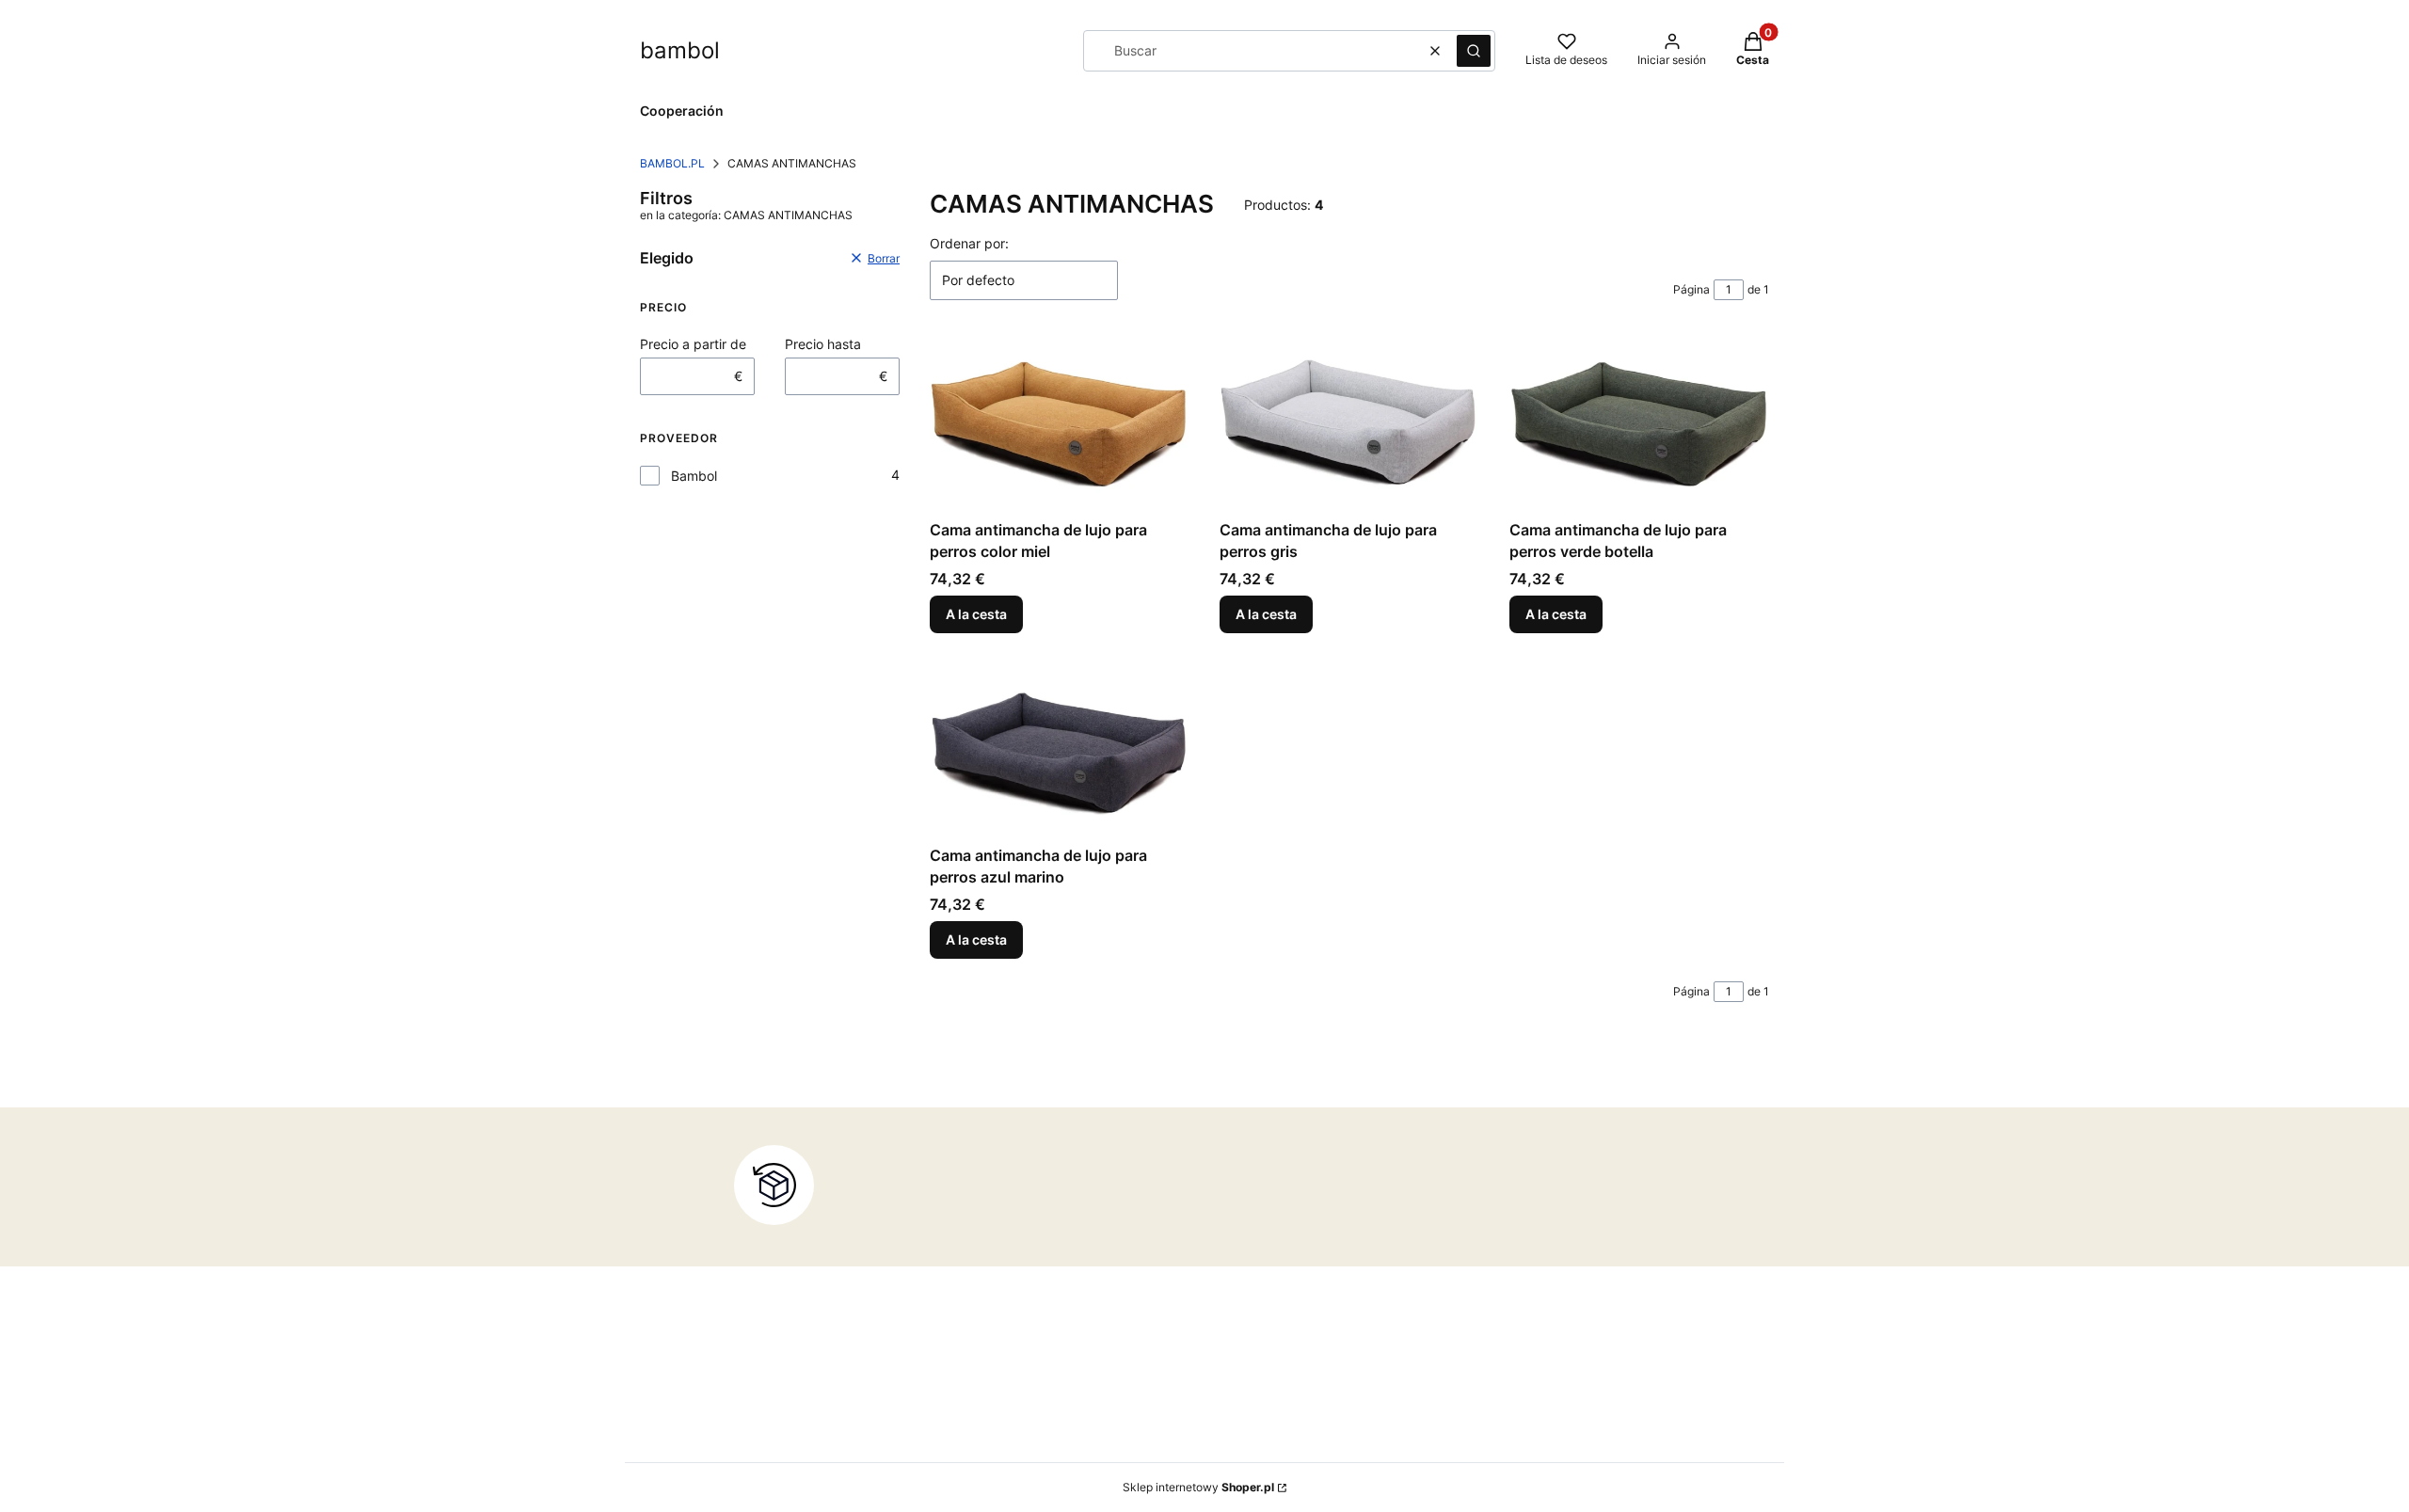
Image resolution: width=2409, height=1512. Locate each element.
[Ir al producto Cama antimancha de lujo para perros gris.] (1349, 425)
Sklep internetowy (1198, 1487)
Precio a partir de (693, 344)
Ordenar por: (969, 243)
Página (1691, 289)
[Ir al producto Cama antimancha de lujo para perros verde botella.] (1639, 425)
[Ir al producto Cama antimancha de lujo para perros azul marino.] (1060, 750)
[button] (1474, 51)
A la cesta (976, 614)
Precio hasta (823, 344)
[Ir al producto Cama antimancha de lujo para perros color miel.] (1060, 425)
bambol (680, 50)
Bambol (694, 476)
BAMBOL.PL (672, 163)
